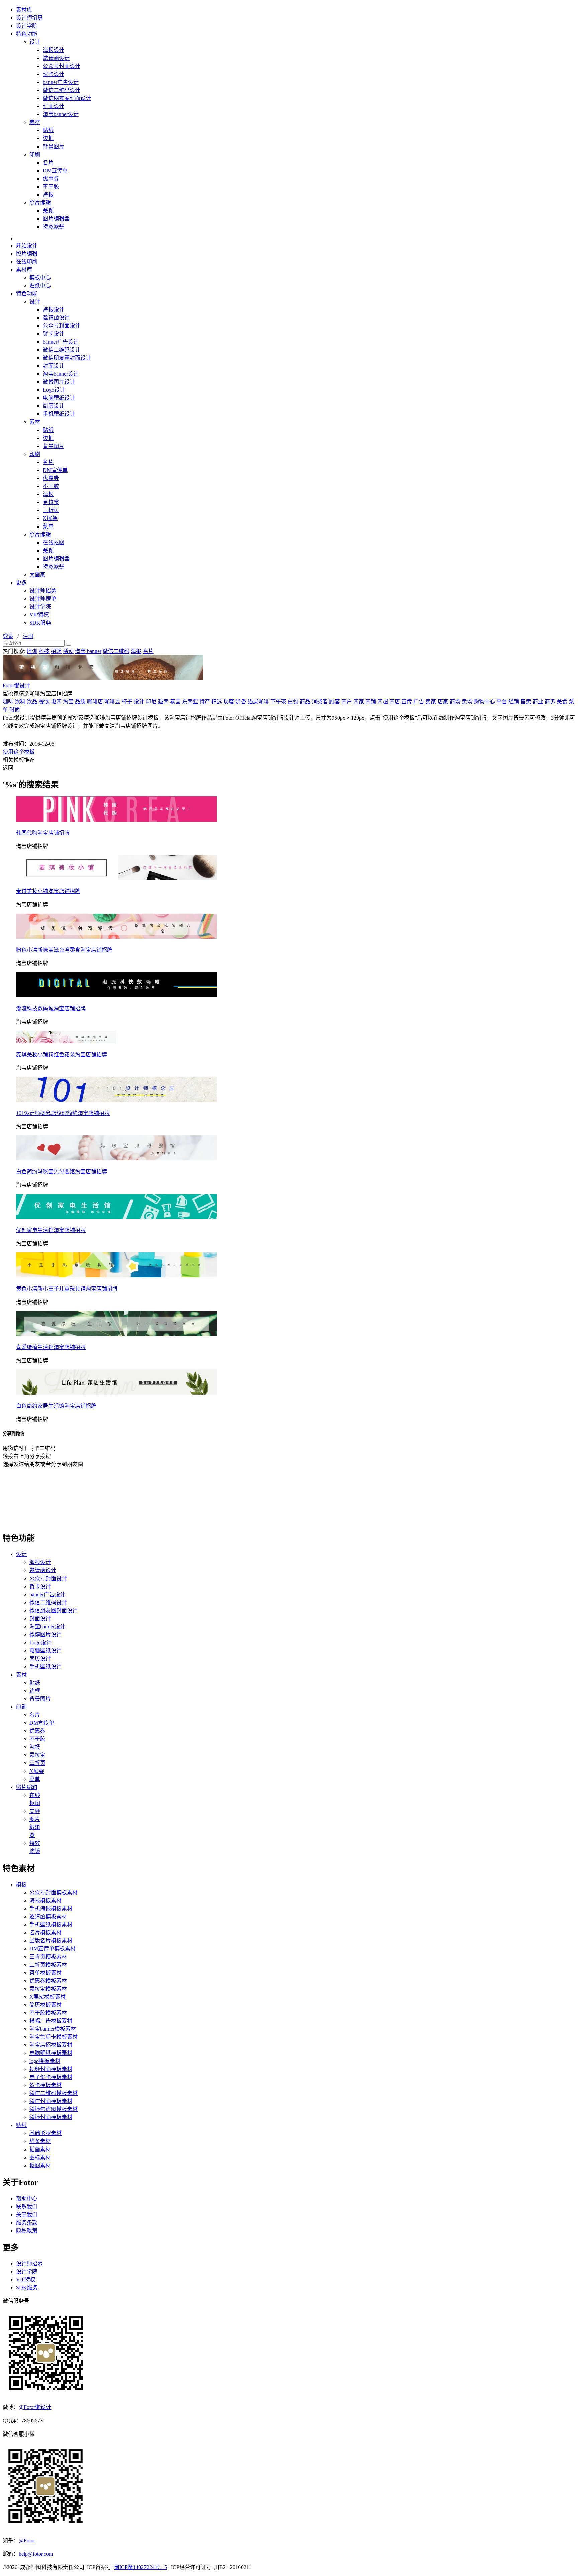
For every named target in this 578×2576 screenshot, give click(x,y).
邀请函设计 (56, 58)
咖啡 (8, 702)
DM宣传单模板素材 (53, 1949)
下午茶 (278, 702)
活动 (68, 651)
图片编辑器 (56, 219)
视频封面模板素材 (51, 2069)
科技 (44, 651)
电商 (56, 702)
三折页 (51, 510)
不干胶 (51, 186)
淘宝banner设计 (61, 114)
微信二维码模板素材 (54, 2093)
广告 (419, 702)
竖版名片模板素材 (51, 1941)
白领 (293, 702)
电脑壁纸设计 (59, 398)
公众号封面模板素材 (54, 1892)
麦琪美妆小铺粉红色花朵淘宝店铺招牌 (62, 1055)
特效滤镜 (54, 227)
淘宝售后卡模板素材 (54, 2037)
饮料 (20, 702)
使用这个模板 (19, 752)
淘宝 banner (88, 651)
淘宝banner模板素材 (53, 2029)
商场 (455, 702)
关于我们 (27, 2215)
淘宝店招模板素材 (51, 2045)
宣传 (407, 702)
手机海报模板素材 (51, 1909)
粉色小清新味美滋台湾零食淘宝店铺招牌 (64, 950)
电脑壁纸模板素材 (51, 2053)
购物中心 (484, 702)
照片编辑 (40, 203)
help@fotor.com (36, 2554)
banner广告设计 (61, 82)
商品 (305, 702)
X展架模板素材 (47, 1997)
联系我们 (27, 2207)
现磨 (229, 702)
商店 (395, 702)
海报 (48, 195)
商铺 (371, 702)
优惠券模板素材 (48, 1981)
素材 (35, 122)
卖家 (431, 702)
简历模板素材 (45, 2005)
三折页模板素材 (48, 1957)
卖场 (467, 702)
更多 (21, 583)
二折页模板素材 (48, 1965)
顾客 (334, 702)
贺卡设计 (54, 74)
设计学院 (27, 26)
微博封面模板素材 (51, 2117)
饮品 (32, 702)
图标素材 (40, 2157)
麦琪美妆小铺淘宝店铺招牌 (48, 891)
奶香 (241, 702)
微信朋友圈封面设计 (67, 98)
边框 (48, 138)
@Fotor (27, 2540)
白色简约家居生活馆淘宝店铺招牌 (56, 1406)
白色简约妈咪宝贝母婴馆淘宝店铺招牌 (62, 1172)
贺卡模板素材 (45, 2085)
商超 (383, 702)
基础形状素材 (45, 2133)
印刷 (35, 154)
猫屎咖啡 (258, 702)
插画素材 (40, 2149)
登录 (8, 636)
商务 (550, 702)
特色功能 (27, 34)
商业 (538, 702)
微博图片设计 (59, 382)
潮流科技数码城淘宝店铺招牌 (51, 1008)
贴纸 (48, 130)
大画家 (37, 575)
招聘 (56, 651)
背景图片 (54, 146)
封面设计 (54, 106)
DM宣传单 (55, 170)
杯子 (127, 702)
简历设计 (54, 406)
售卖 (526, 702)
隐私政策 (27, 2231)
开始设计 (27, 245)
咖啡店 (95, 702)
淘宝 (68, 702)
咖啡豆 (112, 702)
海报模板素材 (45, 1900)
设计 (35, 42)
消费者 (320, 702)
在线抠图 (54, 542)
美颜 (48, 211)
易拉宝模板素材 (48, 1989)
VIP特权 (39, 615)
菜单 (48, 526)
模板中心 (40, 277)
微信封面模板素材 (51, 2101)
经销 (514, 702)
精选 (217, 702)
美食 (562, 702)
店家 (443, 702)
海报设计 (54, 50)
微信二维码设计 (62, 90)
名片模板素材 (45, 1933)
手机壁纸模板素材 (51, 1925)
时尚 (15, 710)
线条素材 (40, 2141)
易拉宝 (51, 502)
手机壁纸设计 (59, 414)
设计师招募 (29, 18)
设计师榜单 (43, 599)
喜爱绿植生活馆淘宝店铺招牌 (51, 1347)
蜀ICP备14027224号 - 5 (140, 2567)
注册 (28, 636)
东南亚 (190, 702)
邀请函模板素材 (48, 1917)
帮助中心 (27, 2199)
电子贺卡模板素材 (51, 2077)
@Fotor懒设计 (35, 2407)
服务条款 (27, 2223)
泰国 (175, 702)
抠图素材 (40, 2165)
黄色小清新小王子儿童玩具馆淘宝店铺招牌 (67, 1289)
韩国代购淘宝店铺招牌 (43, 833)
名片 (48, 162)
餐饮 (44, 702)
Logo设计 (54, 390)
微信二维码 (116, 651)
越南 (163, 702)
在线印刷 (27, 261)
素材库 (24, 10)
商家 (359, 702)
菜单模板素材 (45, 1973)
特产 (205, 702)
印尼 (151, 702)
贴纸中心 (40, 285)
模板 (21, 1884)
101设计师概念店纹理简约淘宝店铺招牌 (63, 1113)
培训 (32, 651)
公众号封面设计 (62, 66)
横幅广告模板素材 (51, 2021)
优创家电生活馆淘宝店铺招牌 (51, 1230)
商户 (347, 702)
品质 (80, 702)
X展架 (50, 518)
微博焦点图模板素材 (54, 2109)
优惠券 (51, 178)
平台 (502, 702)
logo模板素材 (45, 2061)
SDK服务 (40, 623)
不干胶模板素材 (48, 2013)
